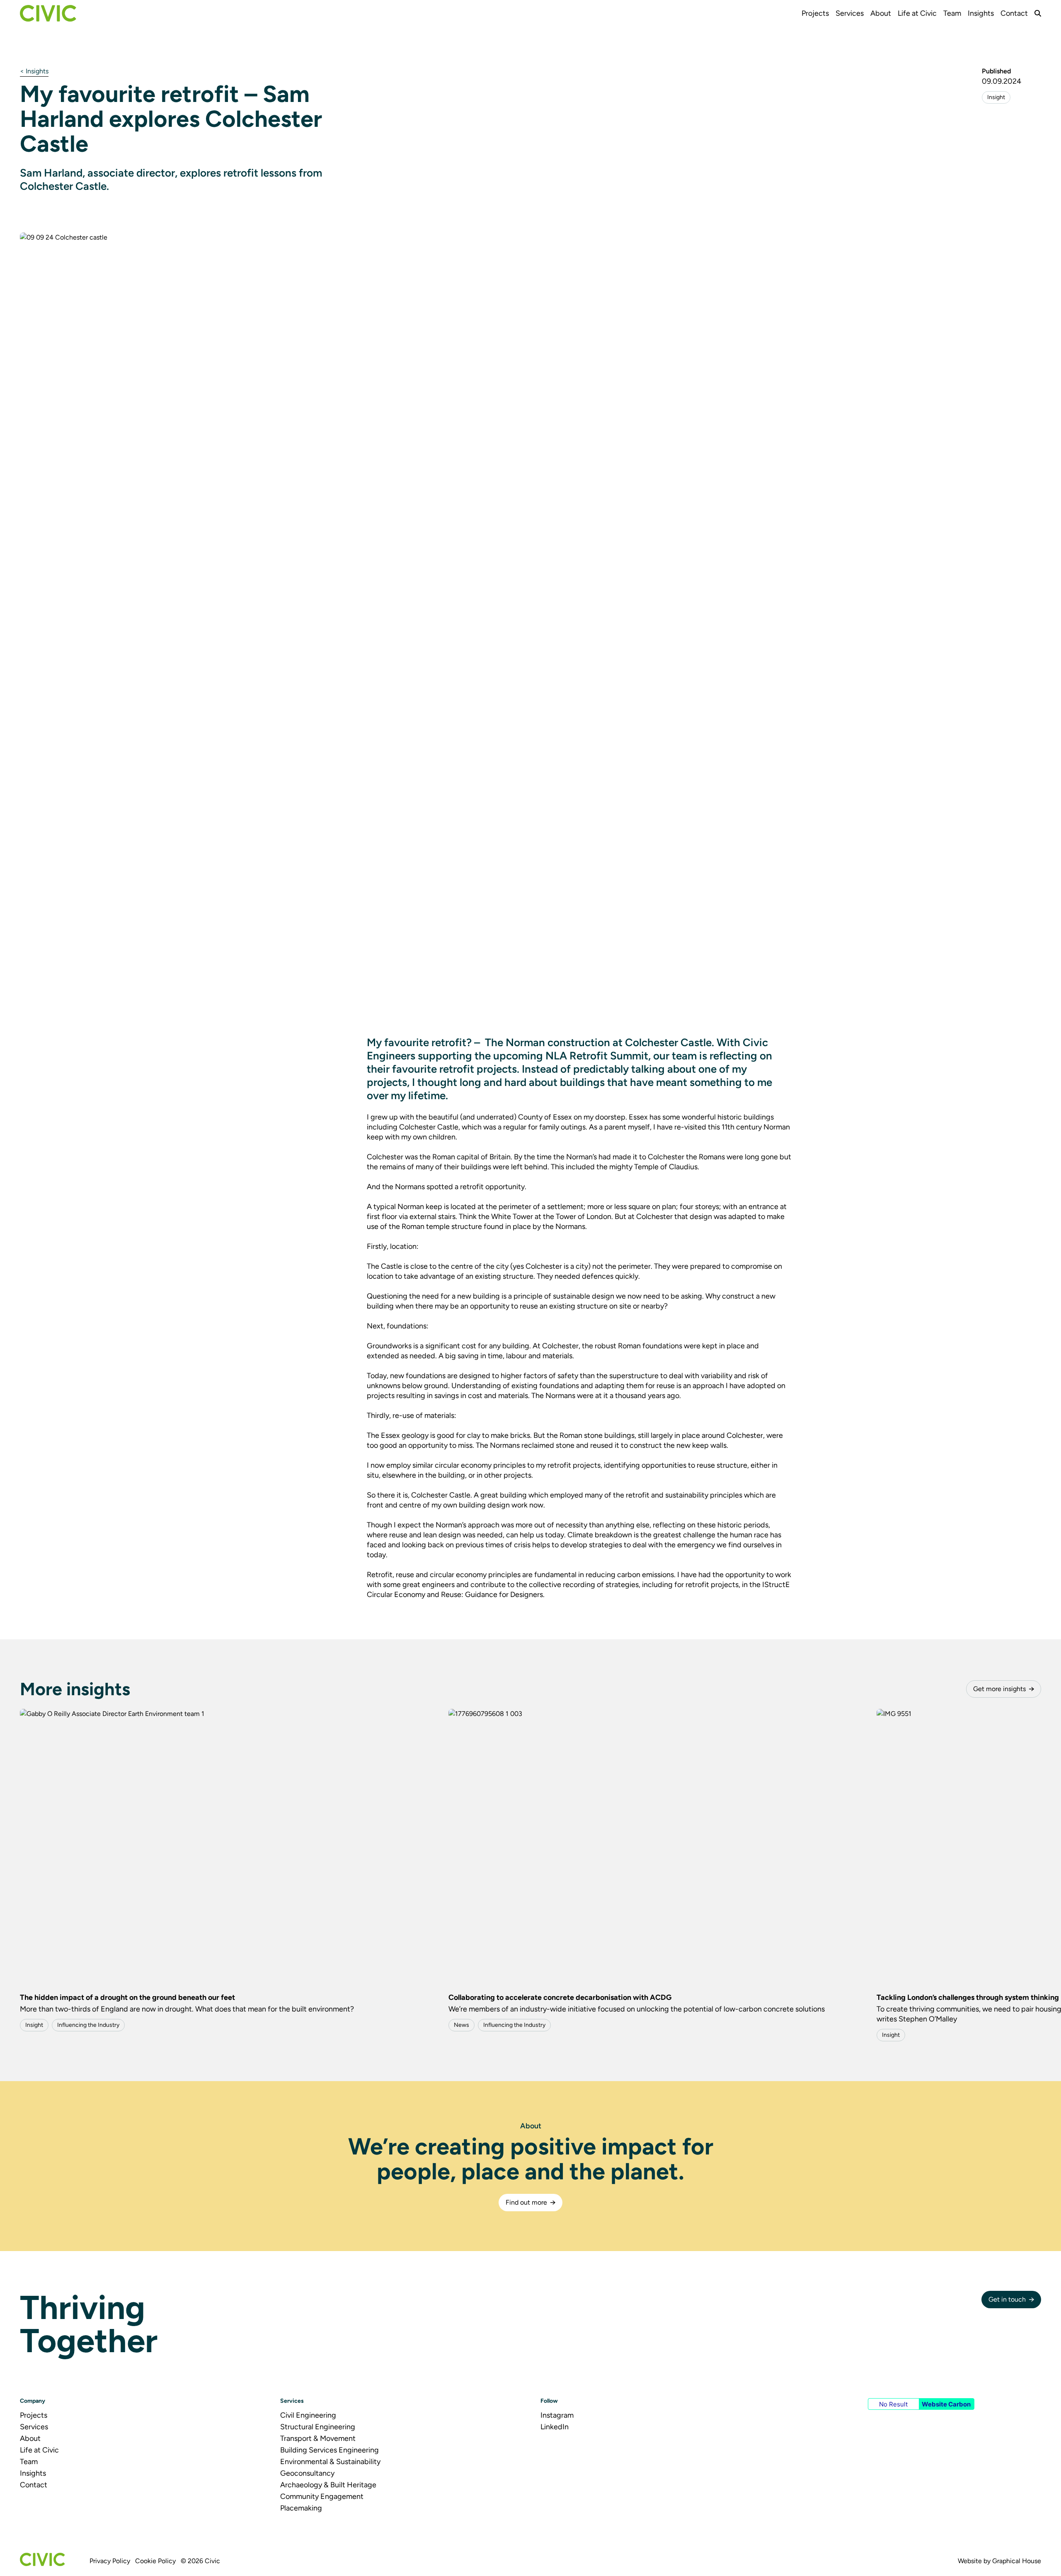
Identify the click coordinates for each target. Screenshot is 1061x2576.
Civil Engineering (308, 2415)
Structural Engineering (318, 2427)
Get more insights (999, 1689)
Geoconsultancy (307, 2473)
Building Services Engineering (329, 2450)
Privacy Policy (110, 2561)
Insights (981, 13)
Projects (815, 13)
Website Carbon (946, 2404)
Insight (996, 97)
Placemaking (301, 2508)
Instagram (557, 2415)
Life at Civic (917, 13)
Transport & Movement (318, 2438)
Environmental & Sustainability (330, 2462)
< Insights (34, 71)
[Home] (48, 13)
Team (952, 13)
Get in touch (1007, 2299)
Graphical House (1017, 2561)
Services (850, 13)
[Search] (1038, 13)
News (461, 2025)
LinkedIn (555, 2427)
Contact (1014, 13)
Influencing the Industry (88, 2025)
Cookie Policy (155, 2561)
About (881, 13)
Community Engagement (322, 2496)
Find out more (526, 2202)
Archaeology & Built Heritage (328, 2485)
